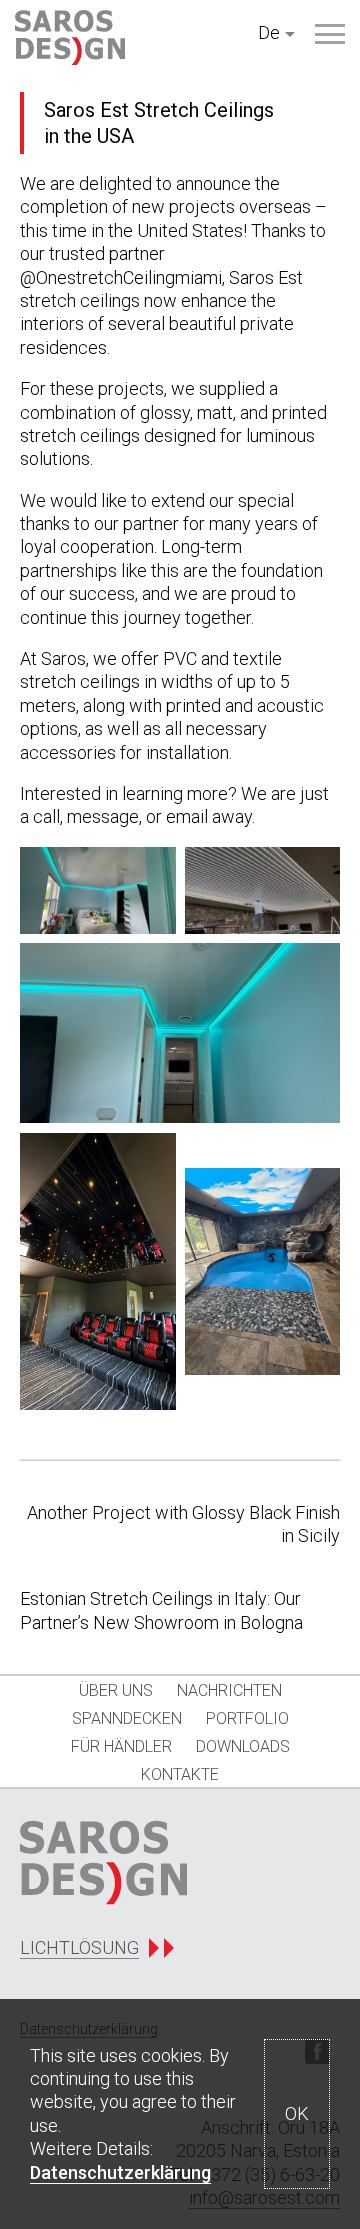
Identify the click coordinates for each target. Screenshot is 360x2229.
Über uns (116, 1690)
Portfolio (247, 1718)
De (269, 32)
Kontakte (180, 1774)
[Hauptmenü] (330, 34)
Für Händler (121, 1746)
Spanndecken (127, 1718)
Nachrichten (229, 1690)
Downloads (243, 1746)
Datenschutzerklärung (120, 2172)
